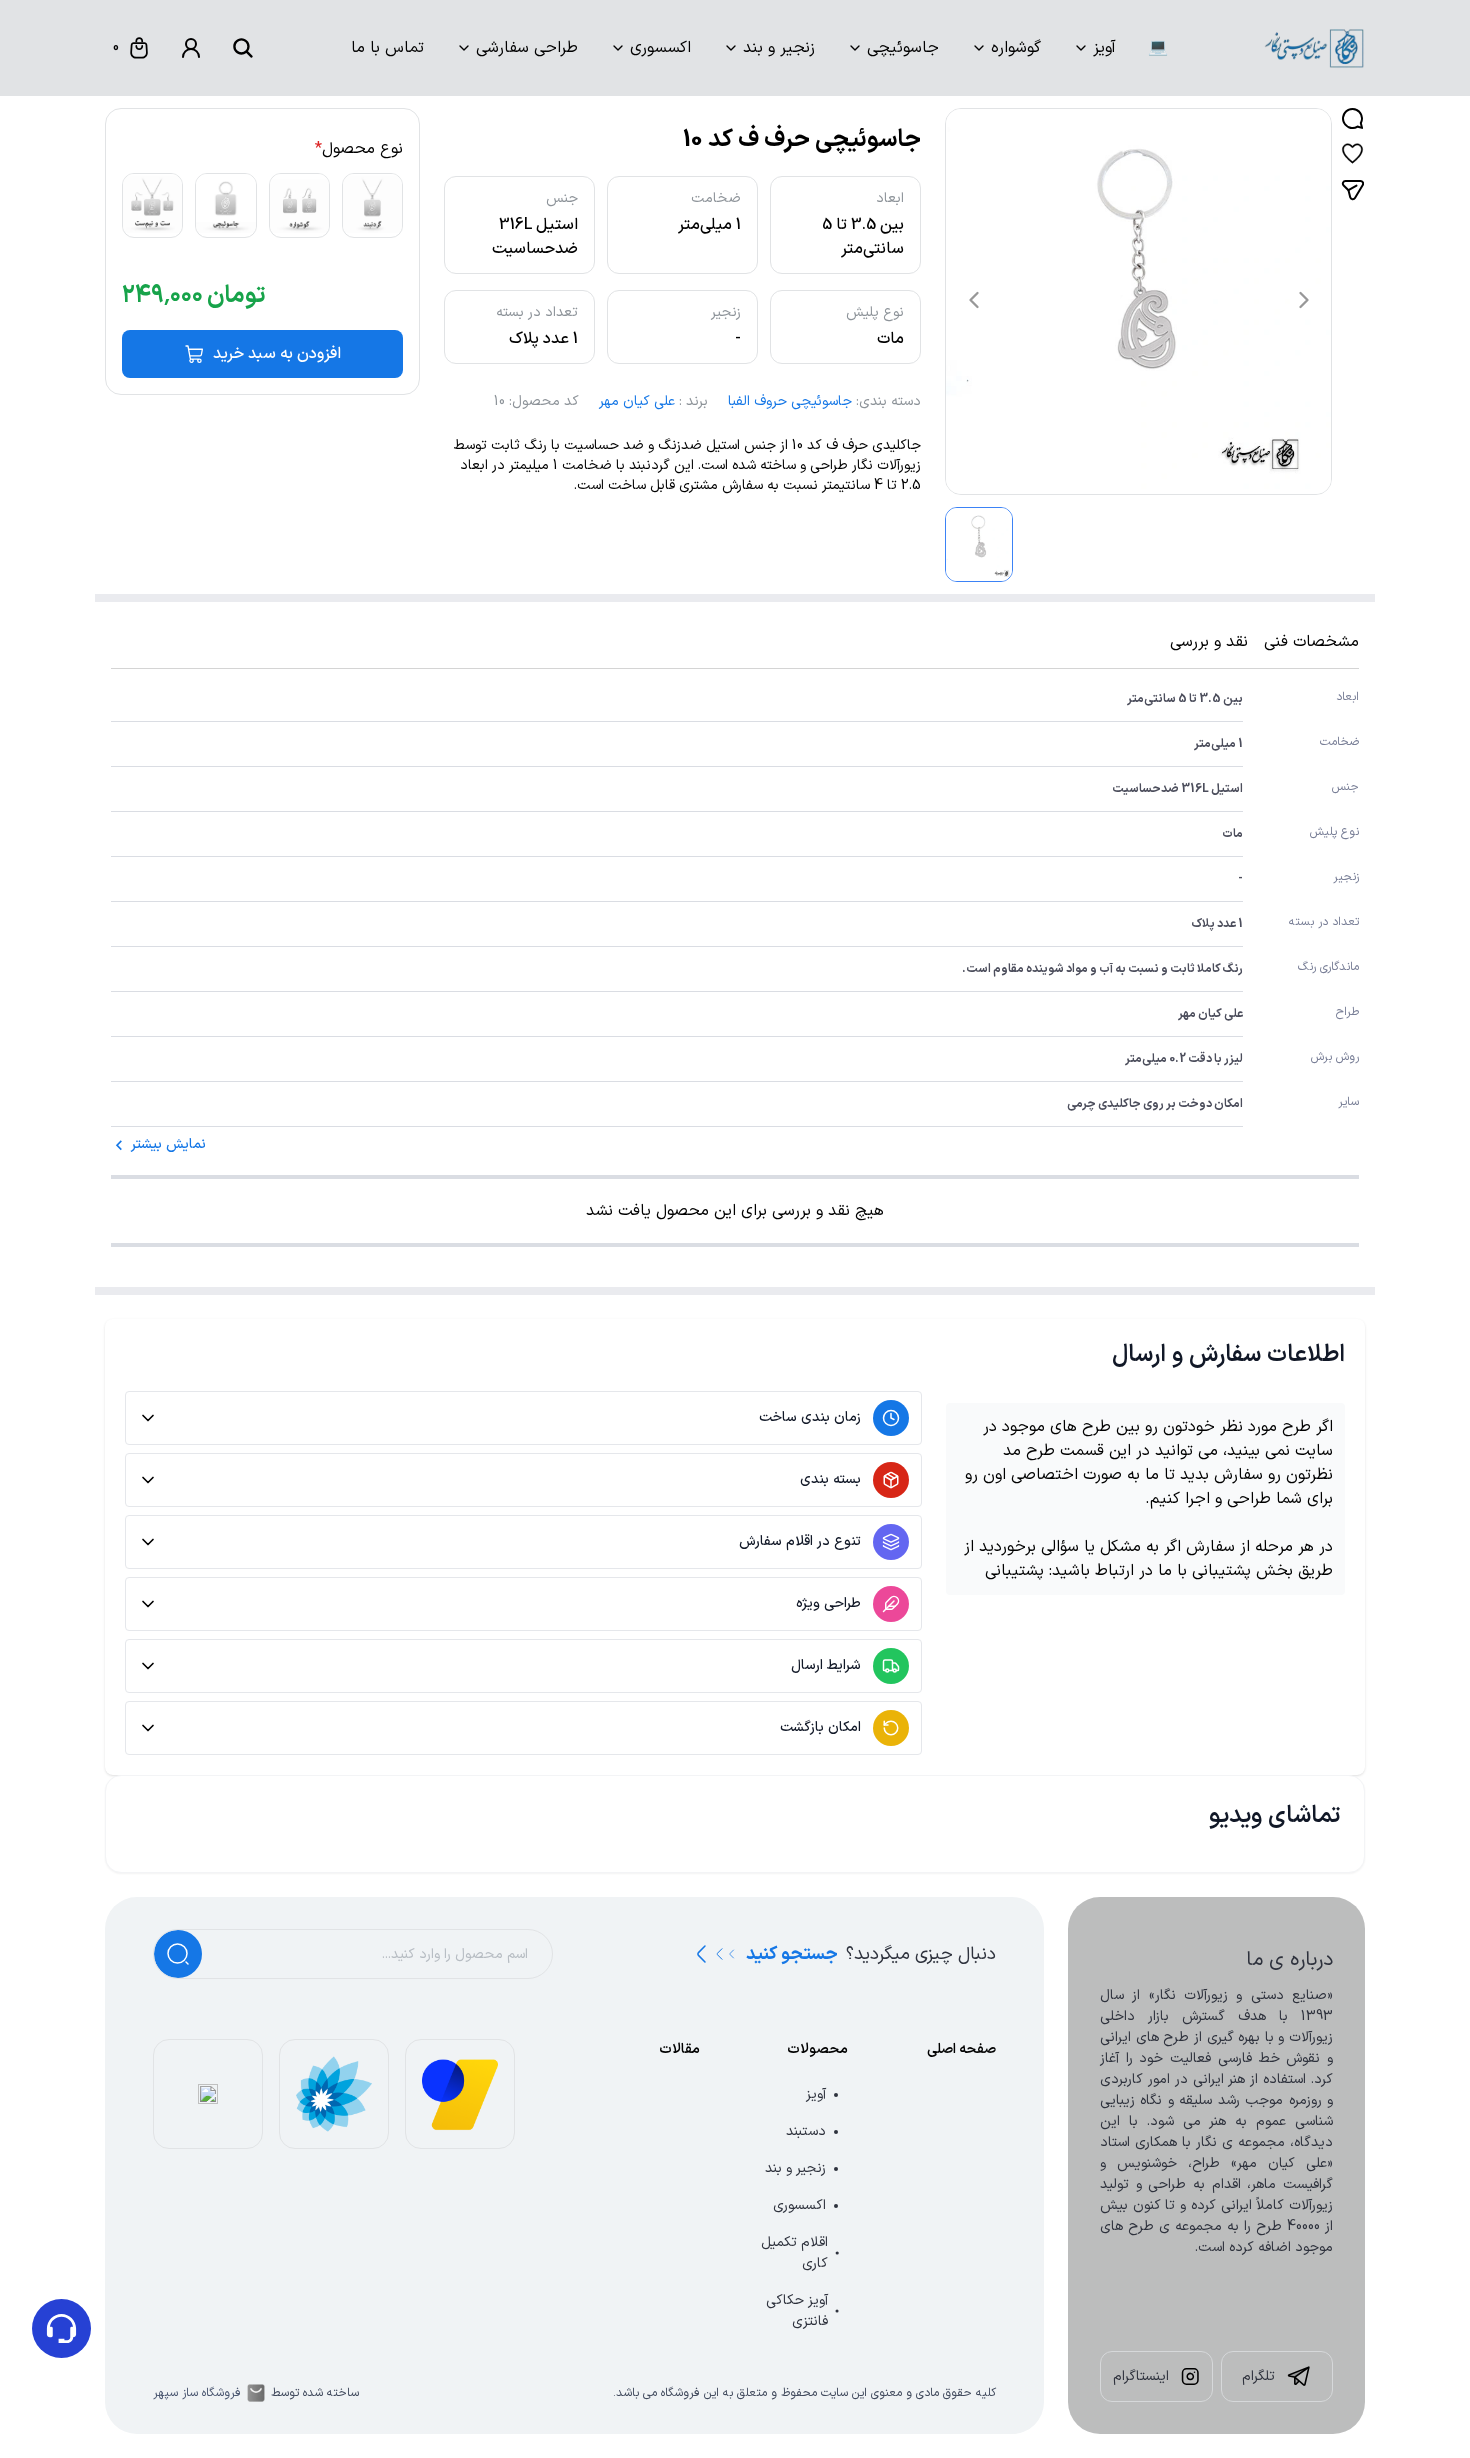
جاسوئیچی (903, 48)
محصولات (817, 2049)
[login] (191, 48)
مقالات (679, 2049)
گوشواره (1016, 48)
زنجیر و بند (779, 48)
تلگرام (1258, 2376)
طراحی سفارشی (527, 48)
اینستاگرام (1141, 2376)
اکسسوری (660, 48)
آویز (1104, 48)
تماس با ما (387, 48)
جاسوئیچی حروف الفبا (790, 401)
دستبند (806, 2131)
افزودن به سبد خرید (277, 354)
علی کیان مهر (637, 401)
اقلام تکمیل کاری (794, 2253)
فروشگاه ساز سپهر (197, 2393)
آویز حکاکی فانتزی (797, 2311)
